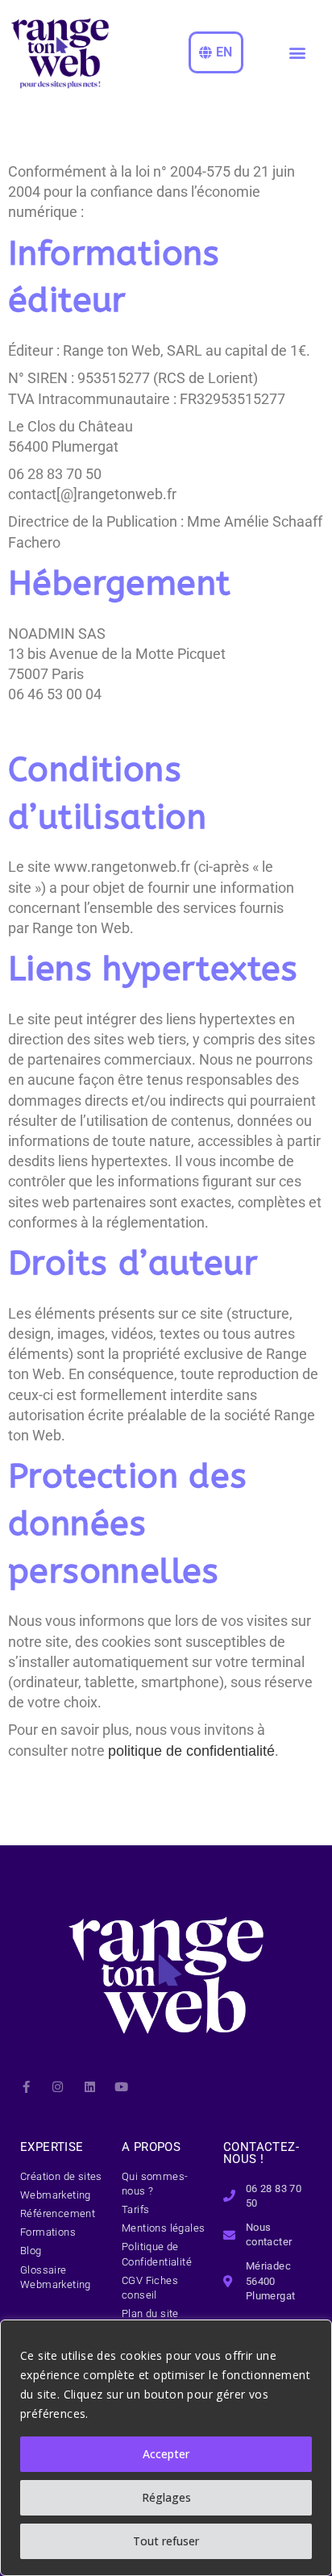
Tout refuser (166, 2541)
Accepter (166, 2454)
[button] (297, 53)
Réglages (166, 2497)
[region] (166, 2448)
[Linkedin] (90, 2087)
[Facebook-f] (26, 2087)
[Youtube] (121, 2087)
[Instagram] (58, 2087)
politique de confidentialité (191, 1751)
